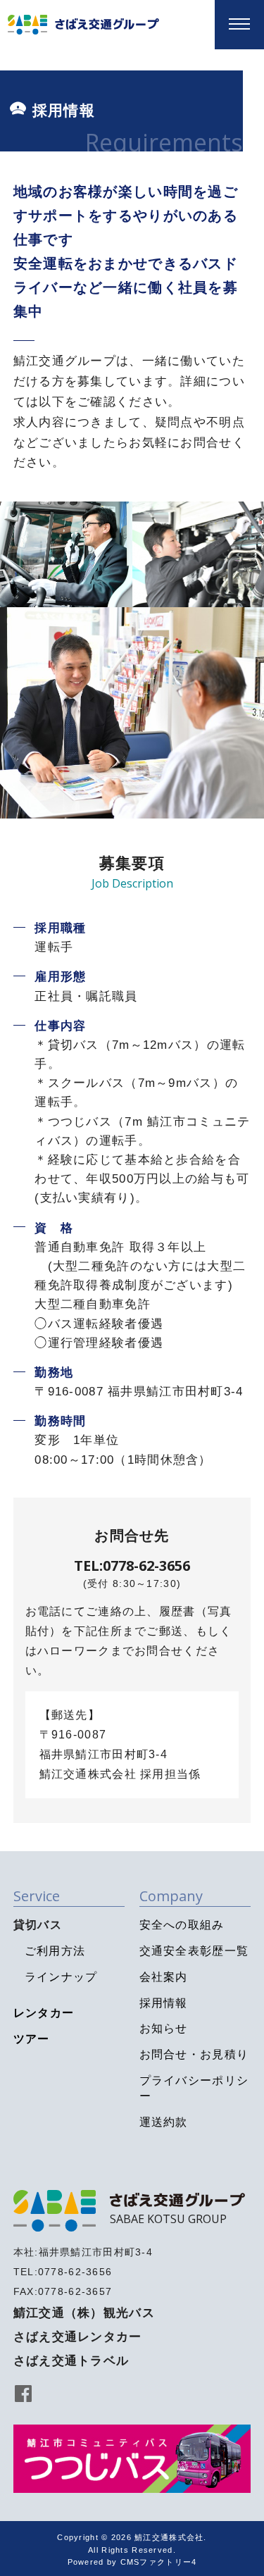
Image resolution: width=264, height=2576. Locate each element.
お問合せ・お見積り (194, 2054)
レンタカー (44, 2013)
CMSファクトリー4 (159, 2562)
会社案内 (164, 1977)
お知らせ (164, 2028)
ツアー (32, 2039)
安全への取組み (182, 1925)
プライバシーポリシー (194, 2088)
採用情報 (164, 2003)
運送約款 (164, 2122)
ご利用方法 (55, 1951)
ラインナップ (61, 1977)
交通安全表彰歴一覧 (194, 1951)
